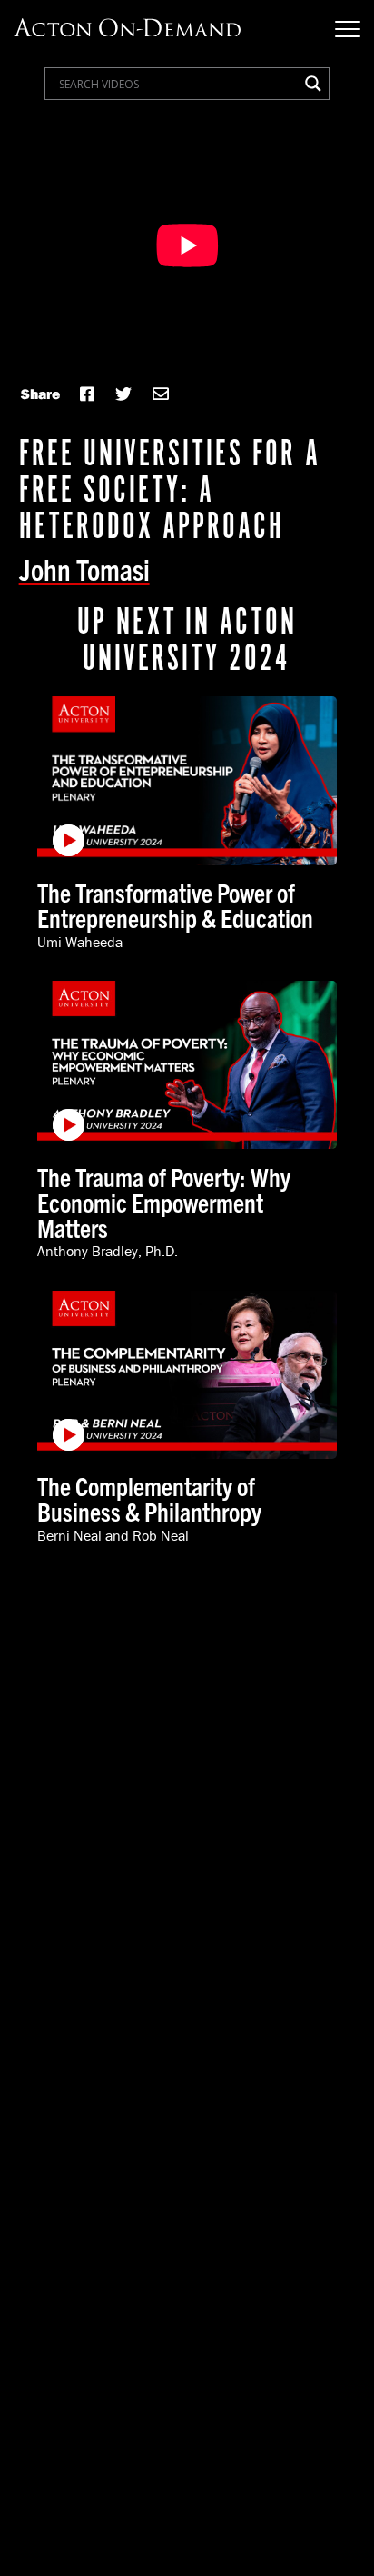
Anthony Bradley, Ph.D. (108, 1251)
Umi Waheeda (80, 942)
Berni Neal (69, 1535)
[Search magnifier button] (313, 84)
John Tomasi (84, 568)
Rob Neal (161, 1535)
